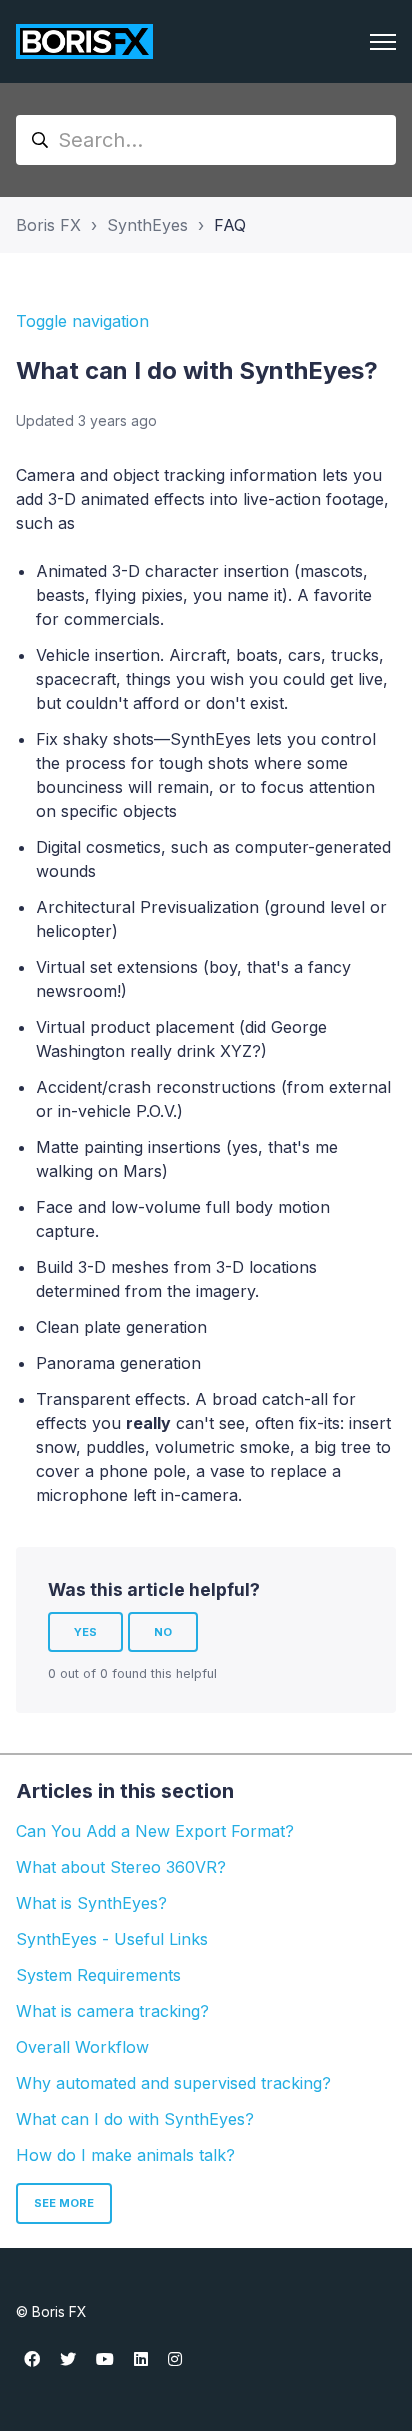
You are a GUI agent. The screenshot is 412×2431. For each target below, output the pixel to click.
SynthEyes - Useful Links (112, 1939)
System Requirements (98, 1975)
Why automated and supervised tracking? (173, 2083)
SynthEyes (147, 225)
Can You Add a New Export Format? (155, 1831)
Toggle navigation (82, 321)
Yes (85, 1632)
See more (64, 2203)
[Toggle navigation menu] (383, 42)
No (163, 1632)
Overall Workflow (82, 2047)
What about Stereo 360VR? (121, 1867)
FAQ (230, 225)
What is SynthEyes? (91, 1903)
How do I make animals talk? (125, 2155)
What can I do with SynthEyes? (135, 2119)
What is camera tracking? (112, 2011)
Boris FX (48, 225)
